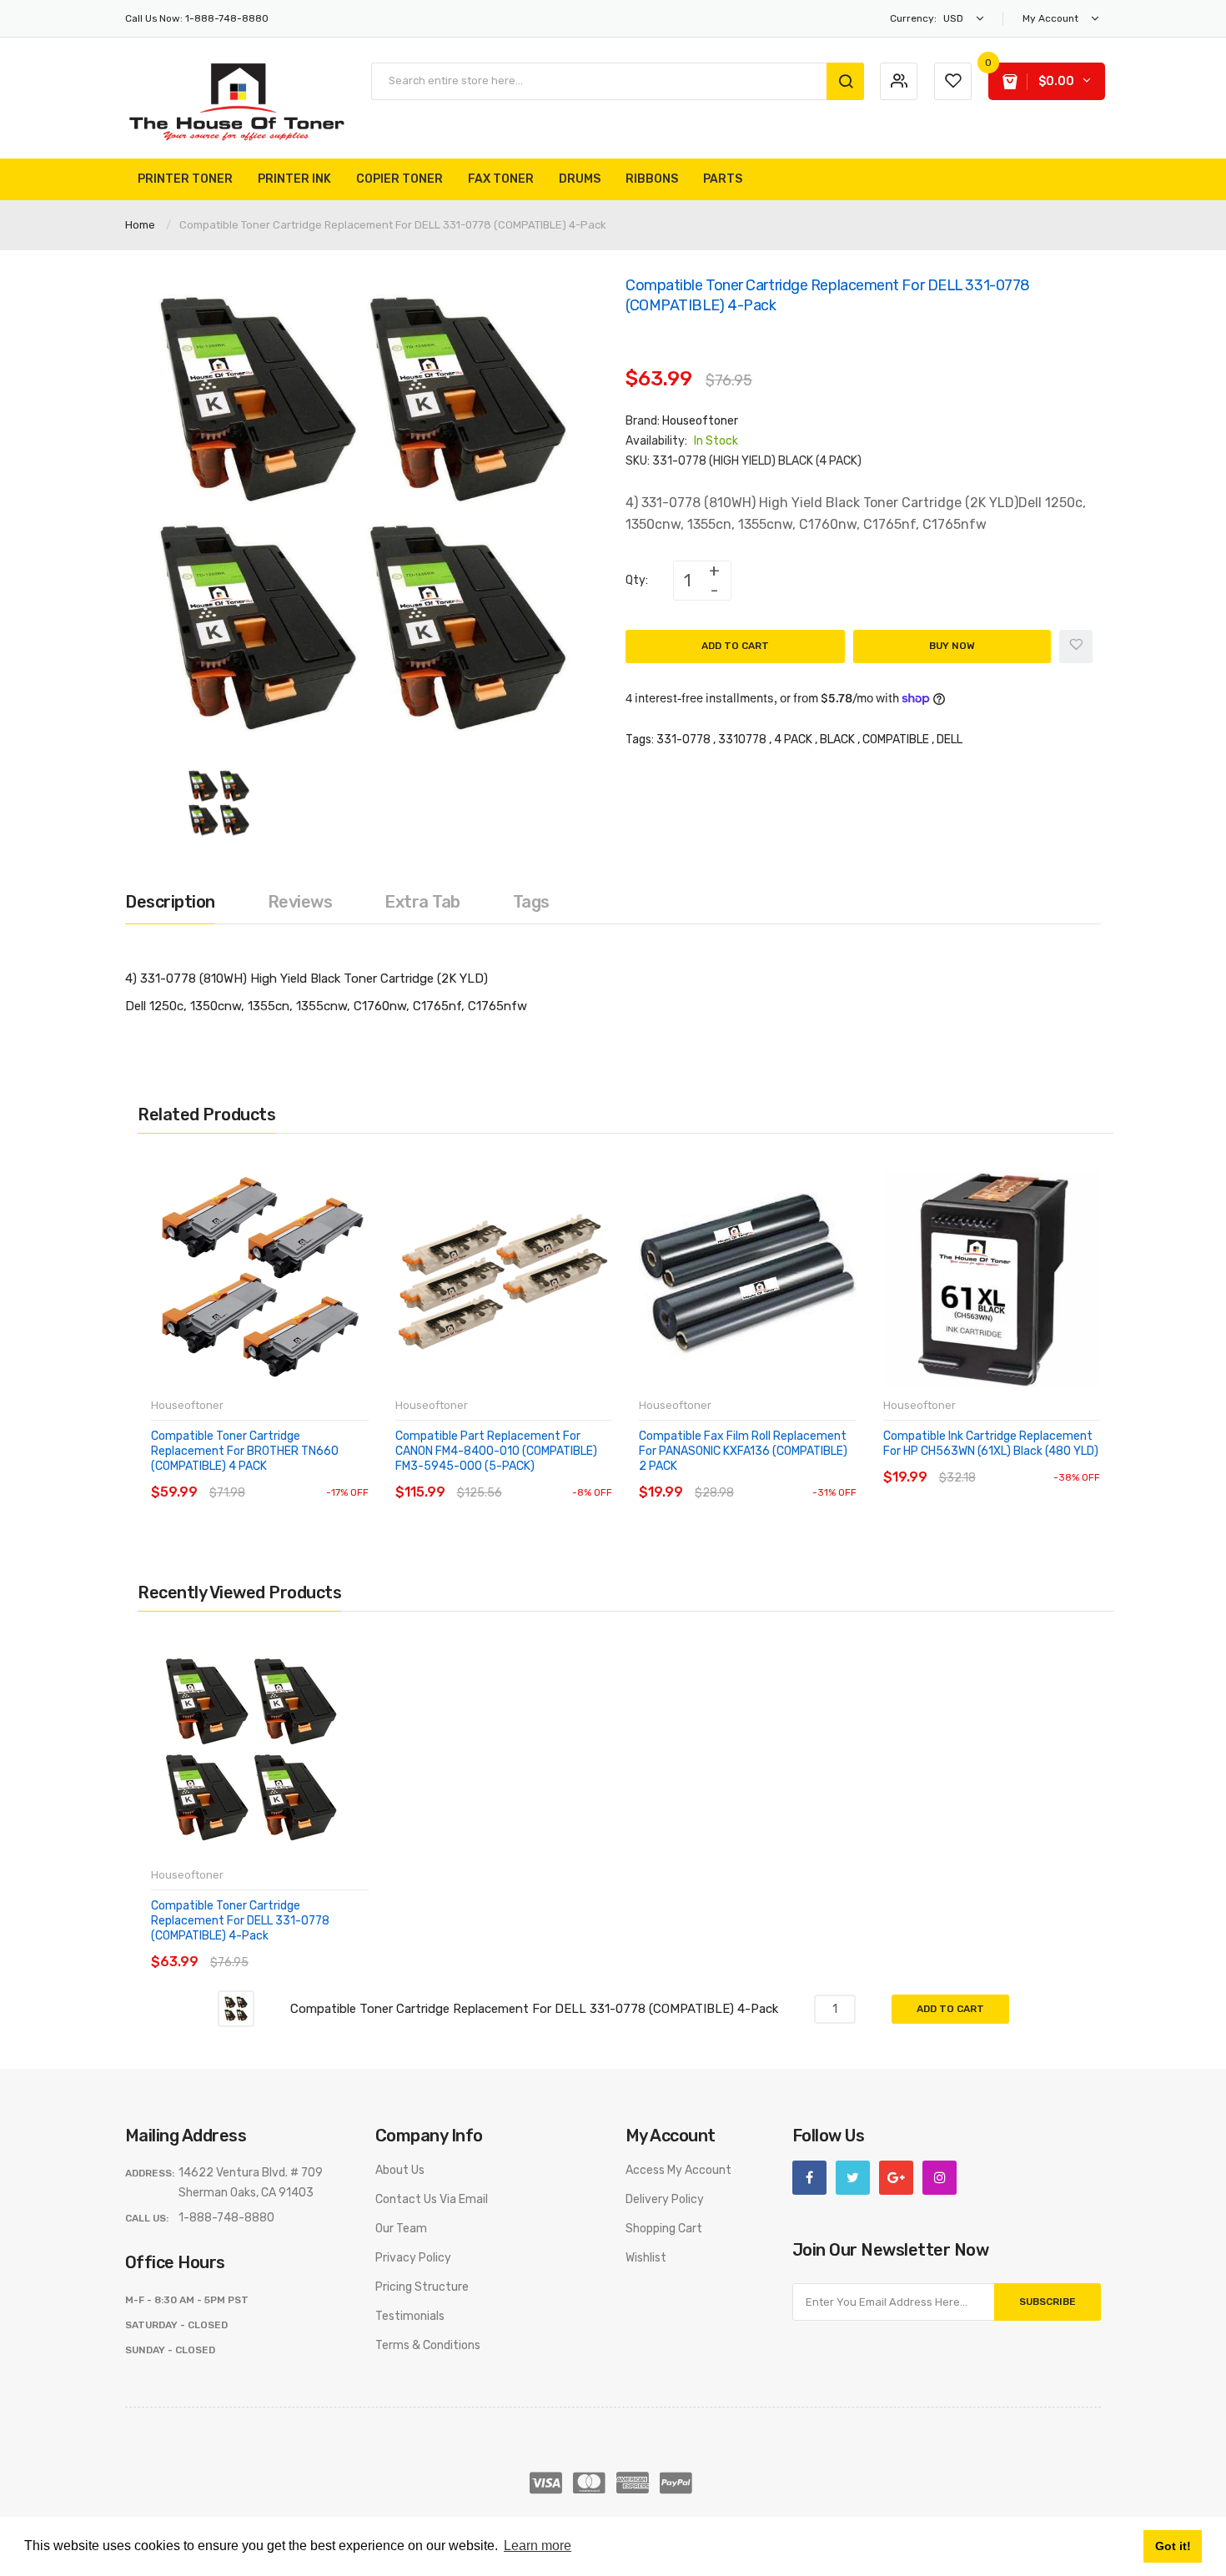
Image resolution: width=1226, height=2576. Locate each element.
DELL (950, 740)
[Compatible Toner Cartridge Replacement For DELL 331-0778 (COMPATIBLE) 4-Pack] (236, 2008)
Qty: (637, 580)
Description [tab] (170, 902)
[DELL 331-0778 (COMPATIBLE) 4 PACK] (219, 802)
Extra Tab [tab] (422, 902)
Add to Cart (735, 646)
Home (140, 225)
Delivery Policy (665, 2199)
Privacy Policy (413, 2258)
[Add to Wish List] (1076, 647)
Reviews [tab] (300, 902)
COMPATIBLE (896, 740)
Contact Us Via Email (432, 2199)
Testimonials (410, 2316)
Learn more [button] (538, 2546)
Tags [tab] (531, 902)
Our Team (401, 2229)
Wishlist (646, 2258)
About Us (400, 2170)
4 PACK (793, 740)
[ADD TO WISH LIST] (304, 1476)
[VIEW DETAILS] (271, 1476)
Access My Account (678, 2170)
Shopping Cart (664, 2229)
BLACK (837, 740)
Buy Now (952, 646)
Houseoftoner (700, 421)
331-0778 (683, 740)
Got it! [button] (1173, 2546)
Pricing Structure (422, 2287)
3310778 (742, 740)
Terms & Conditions (428, 2345)
